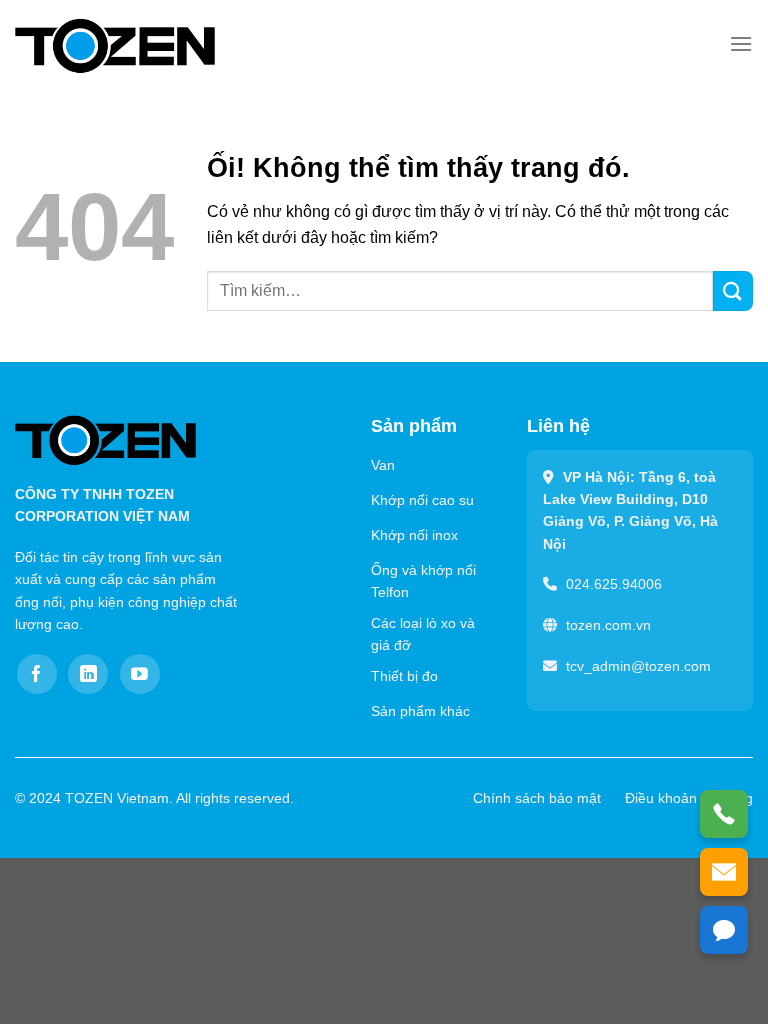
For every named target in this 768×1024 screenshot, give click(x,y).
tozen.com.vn (608, 625)
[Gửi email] (724, 872)
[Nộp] (733, 290)
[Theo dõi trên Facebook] (37, 674)
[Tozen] (115, 45)
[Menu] (741, 43)
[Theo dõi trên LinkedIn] (88, 674)
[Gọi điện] (724, 814)
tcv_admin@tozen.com (638, 666)
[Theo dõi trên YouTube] (140, 674)
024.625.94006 (614, 584)
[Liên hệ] (724, 930)
